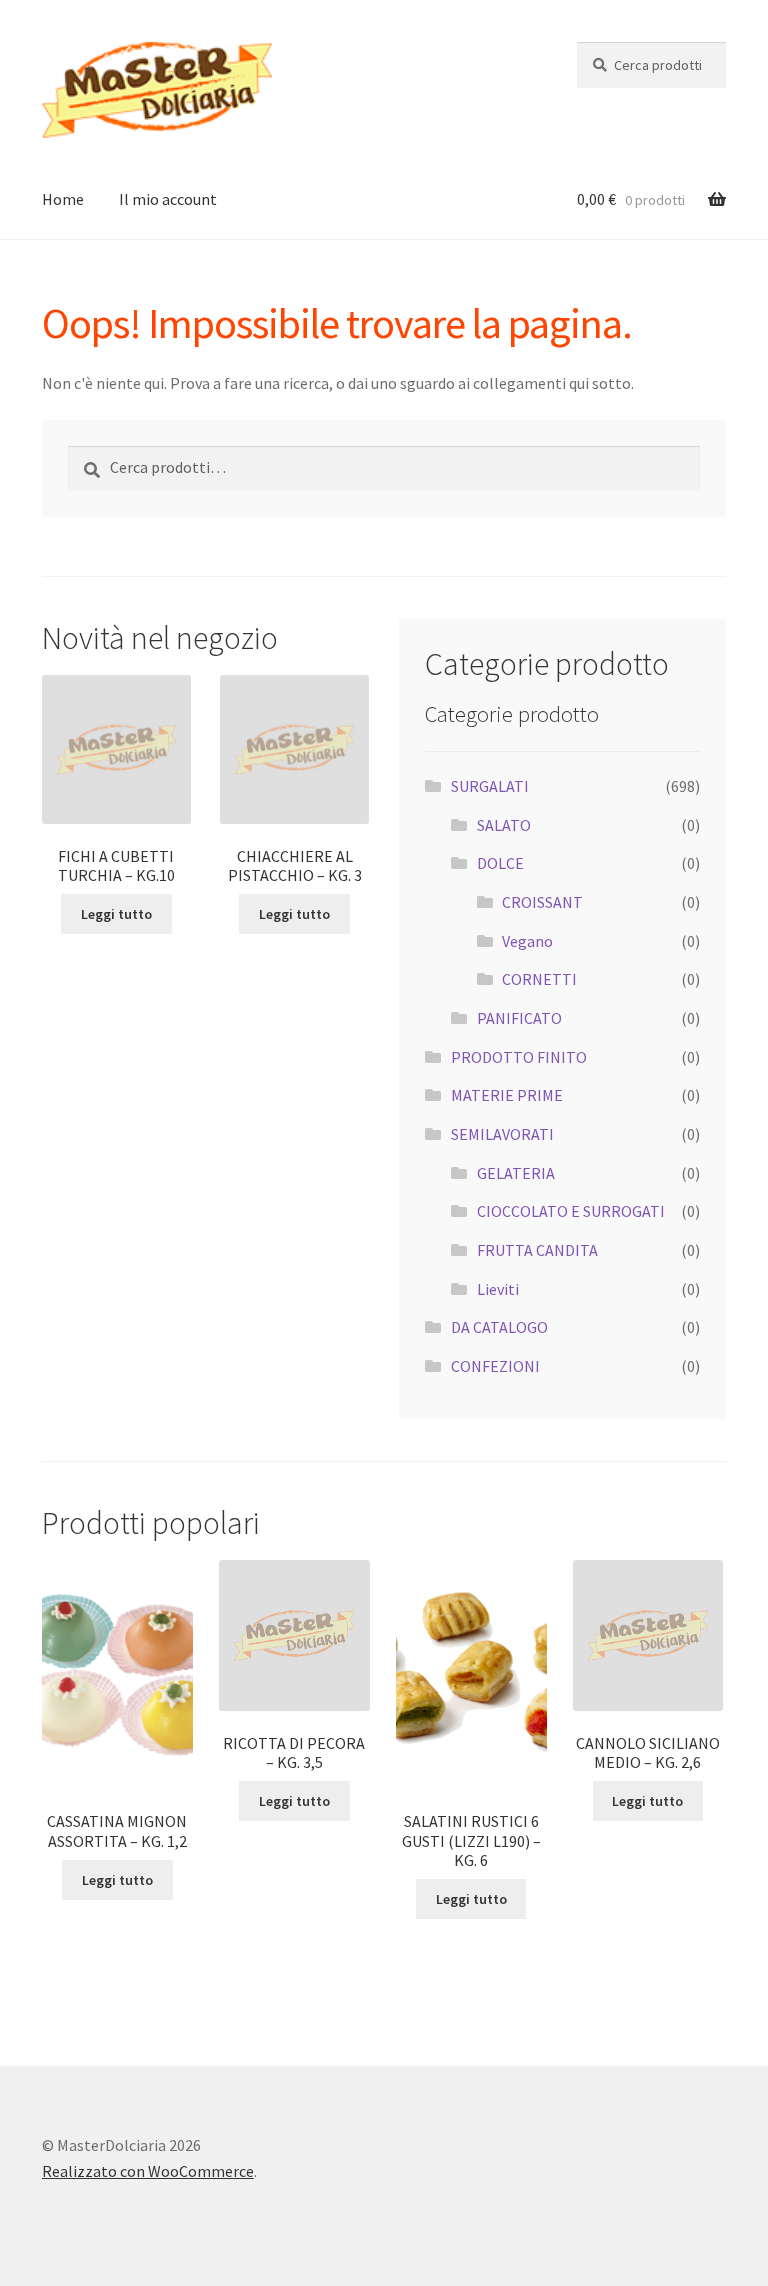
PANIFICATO (519, 1018)
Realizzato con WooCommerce (148, 2171)
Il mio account (168, 199)
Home (63, 199)
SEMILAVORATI (502, 1134)
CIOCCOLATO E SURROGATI (571, 1211)
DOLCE (500, 863)
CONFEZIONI (495, 1366)
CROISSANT (542, 902)
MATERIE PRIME (507, 1095)
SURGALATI (490, 786)
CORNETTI (539, 979)
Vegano (527, 941)
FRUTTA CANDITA (537, 1250)
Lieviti (498, 1289)
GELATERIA (516, 1173)
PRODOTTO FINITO (519, 1057)
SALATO (504, 825)
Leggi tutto (116, 914)
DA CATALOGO (499, 1327)
